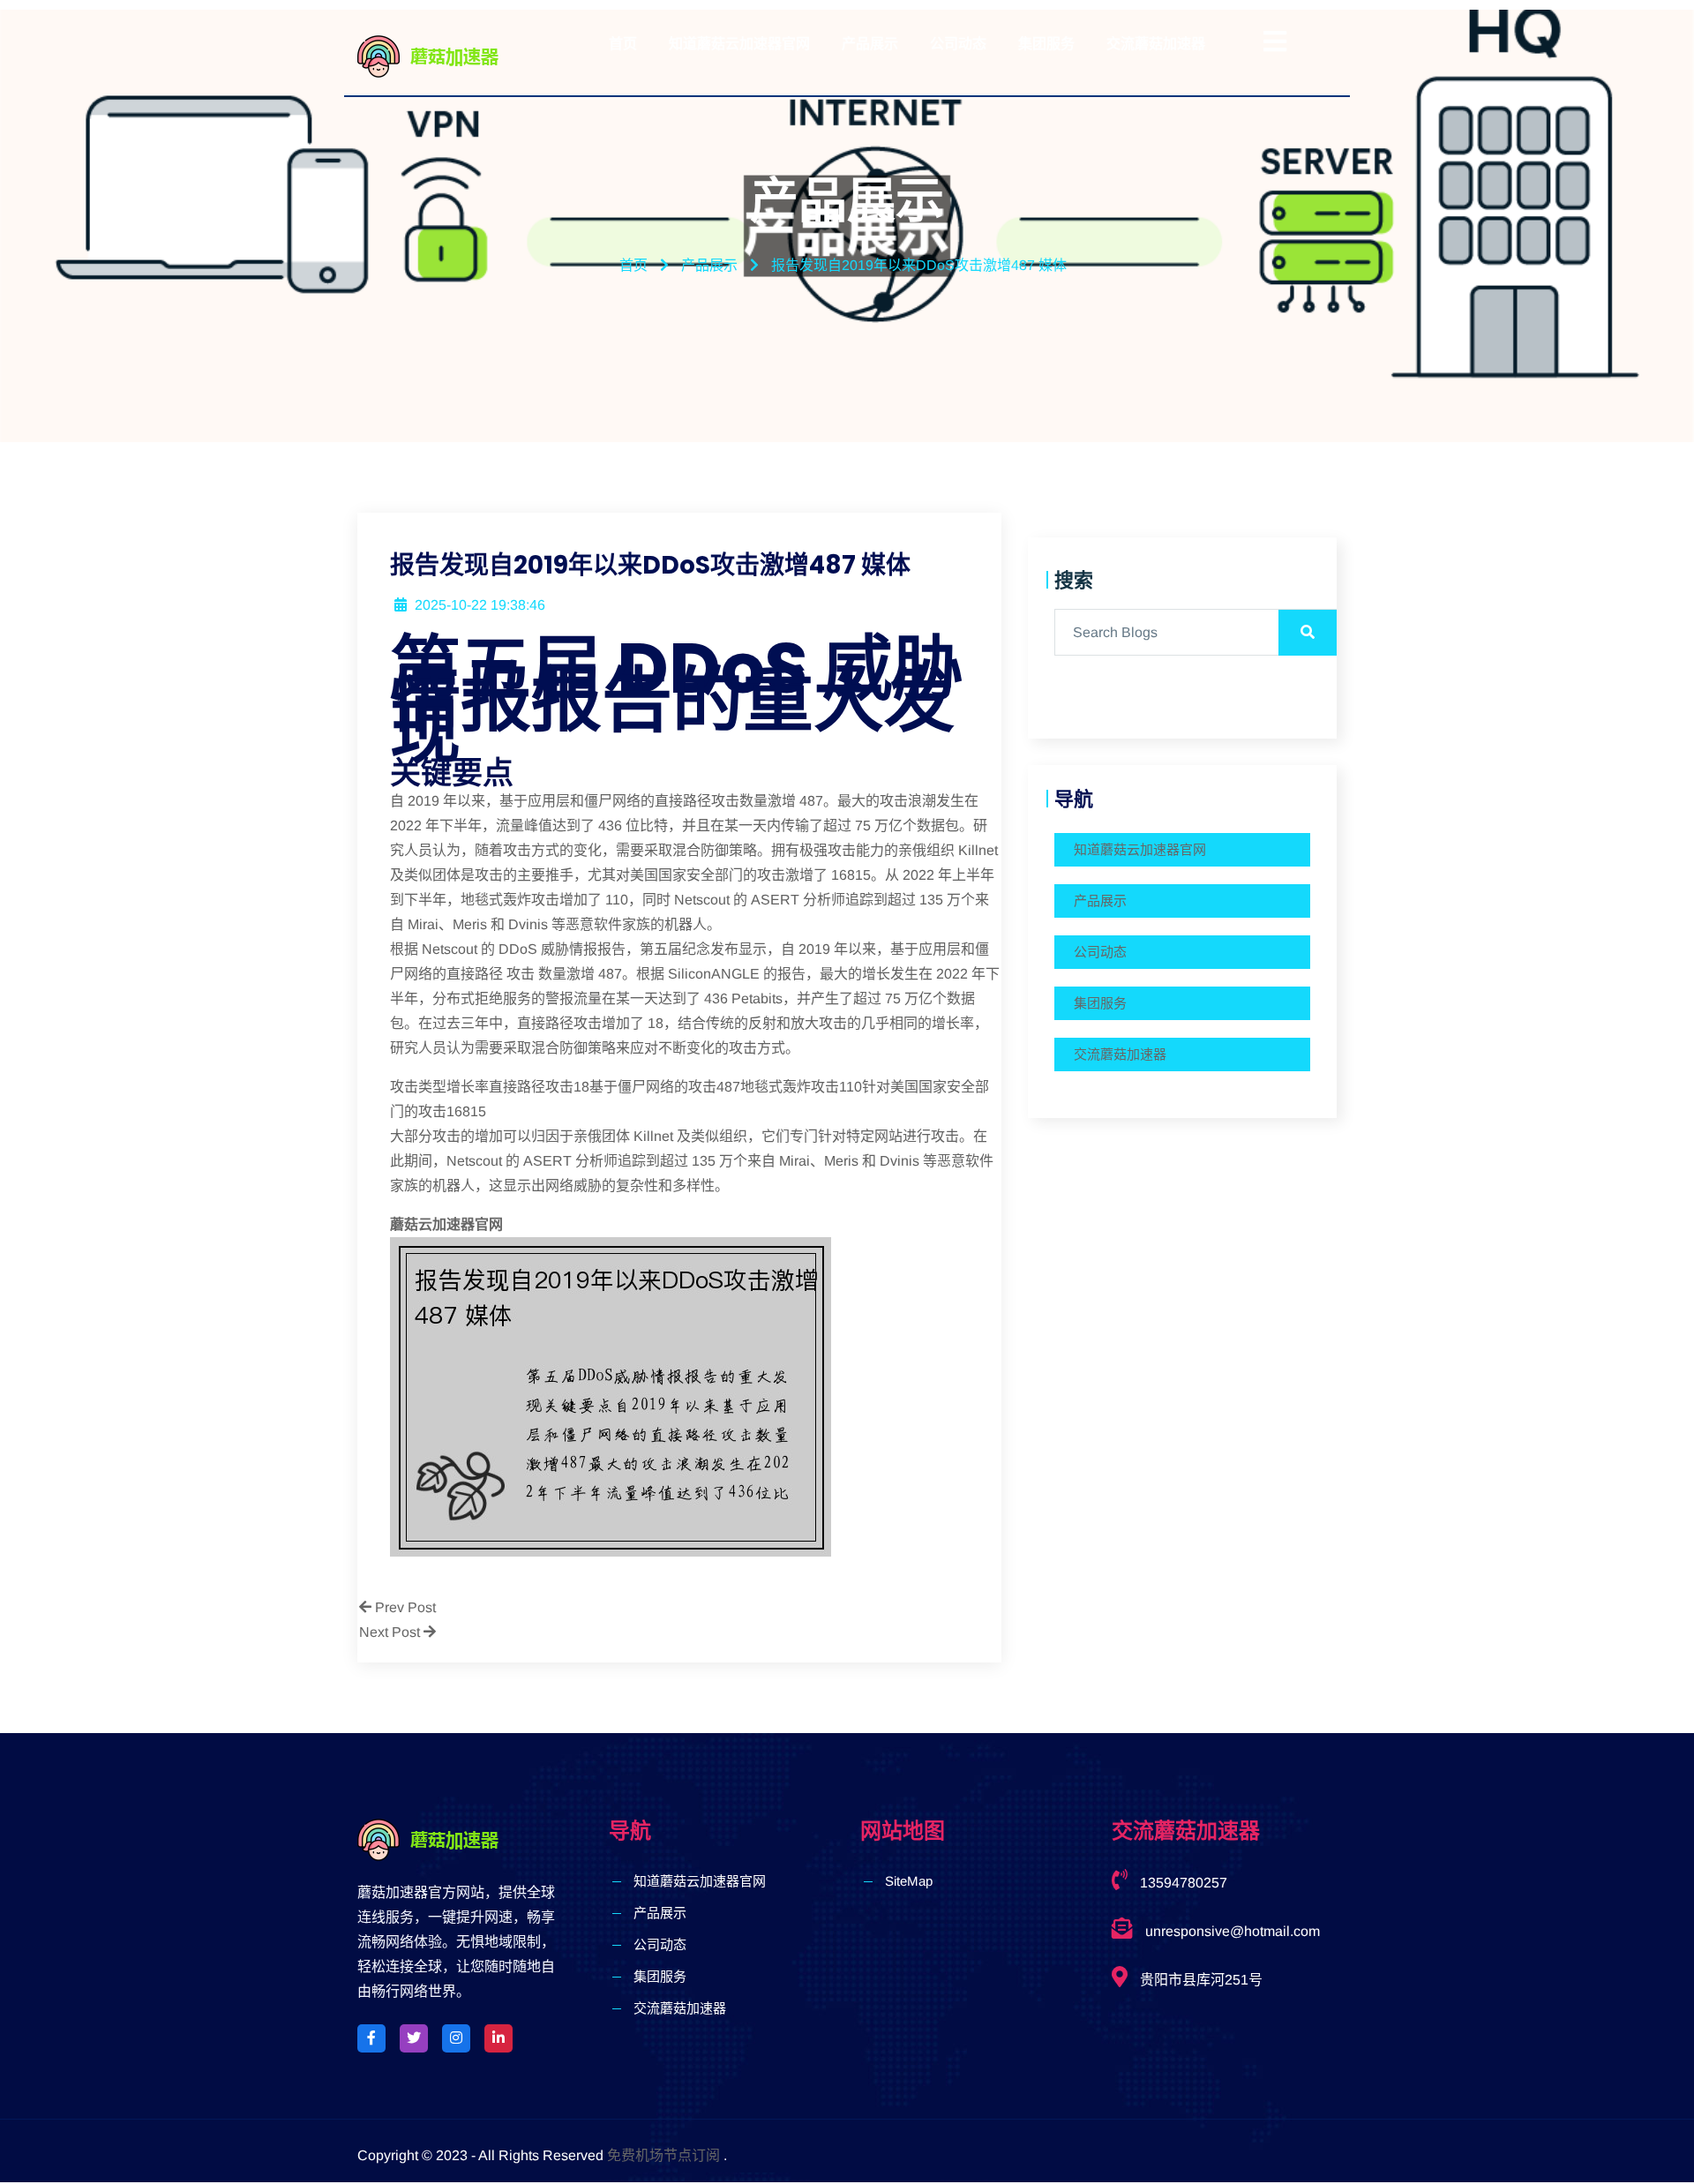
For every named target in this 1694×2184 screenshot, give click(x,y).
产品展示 (870, 44)
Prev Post (404, 1607)
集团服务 (1046, 44)
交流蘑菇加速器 (1156, 44)
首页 (623, 44)
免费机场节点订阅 (663, 2155)
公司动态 (958, 44)
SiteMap (909, 1881)
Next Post (391, 1632)
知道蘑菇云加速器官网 (739, 44)
